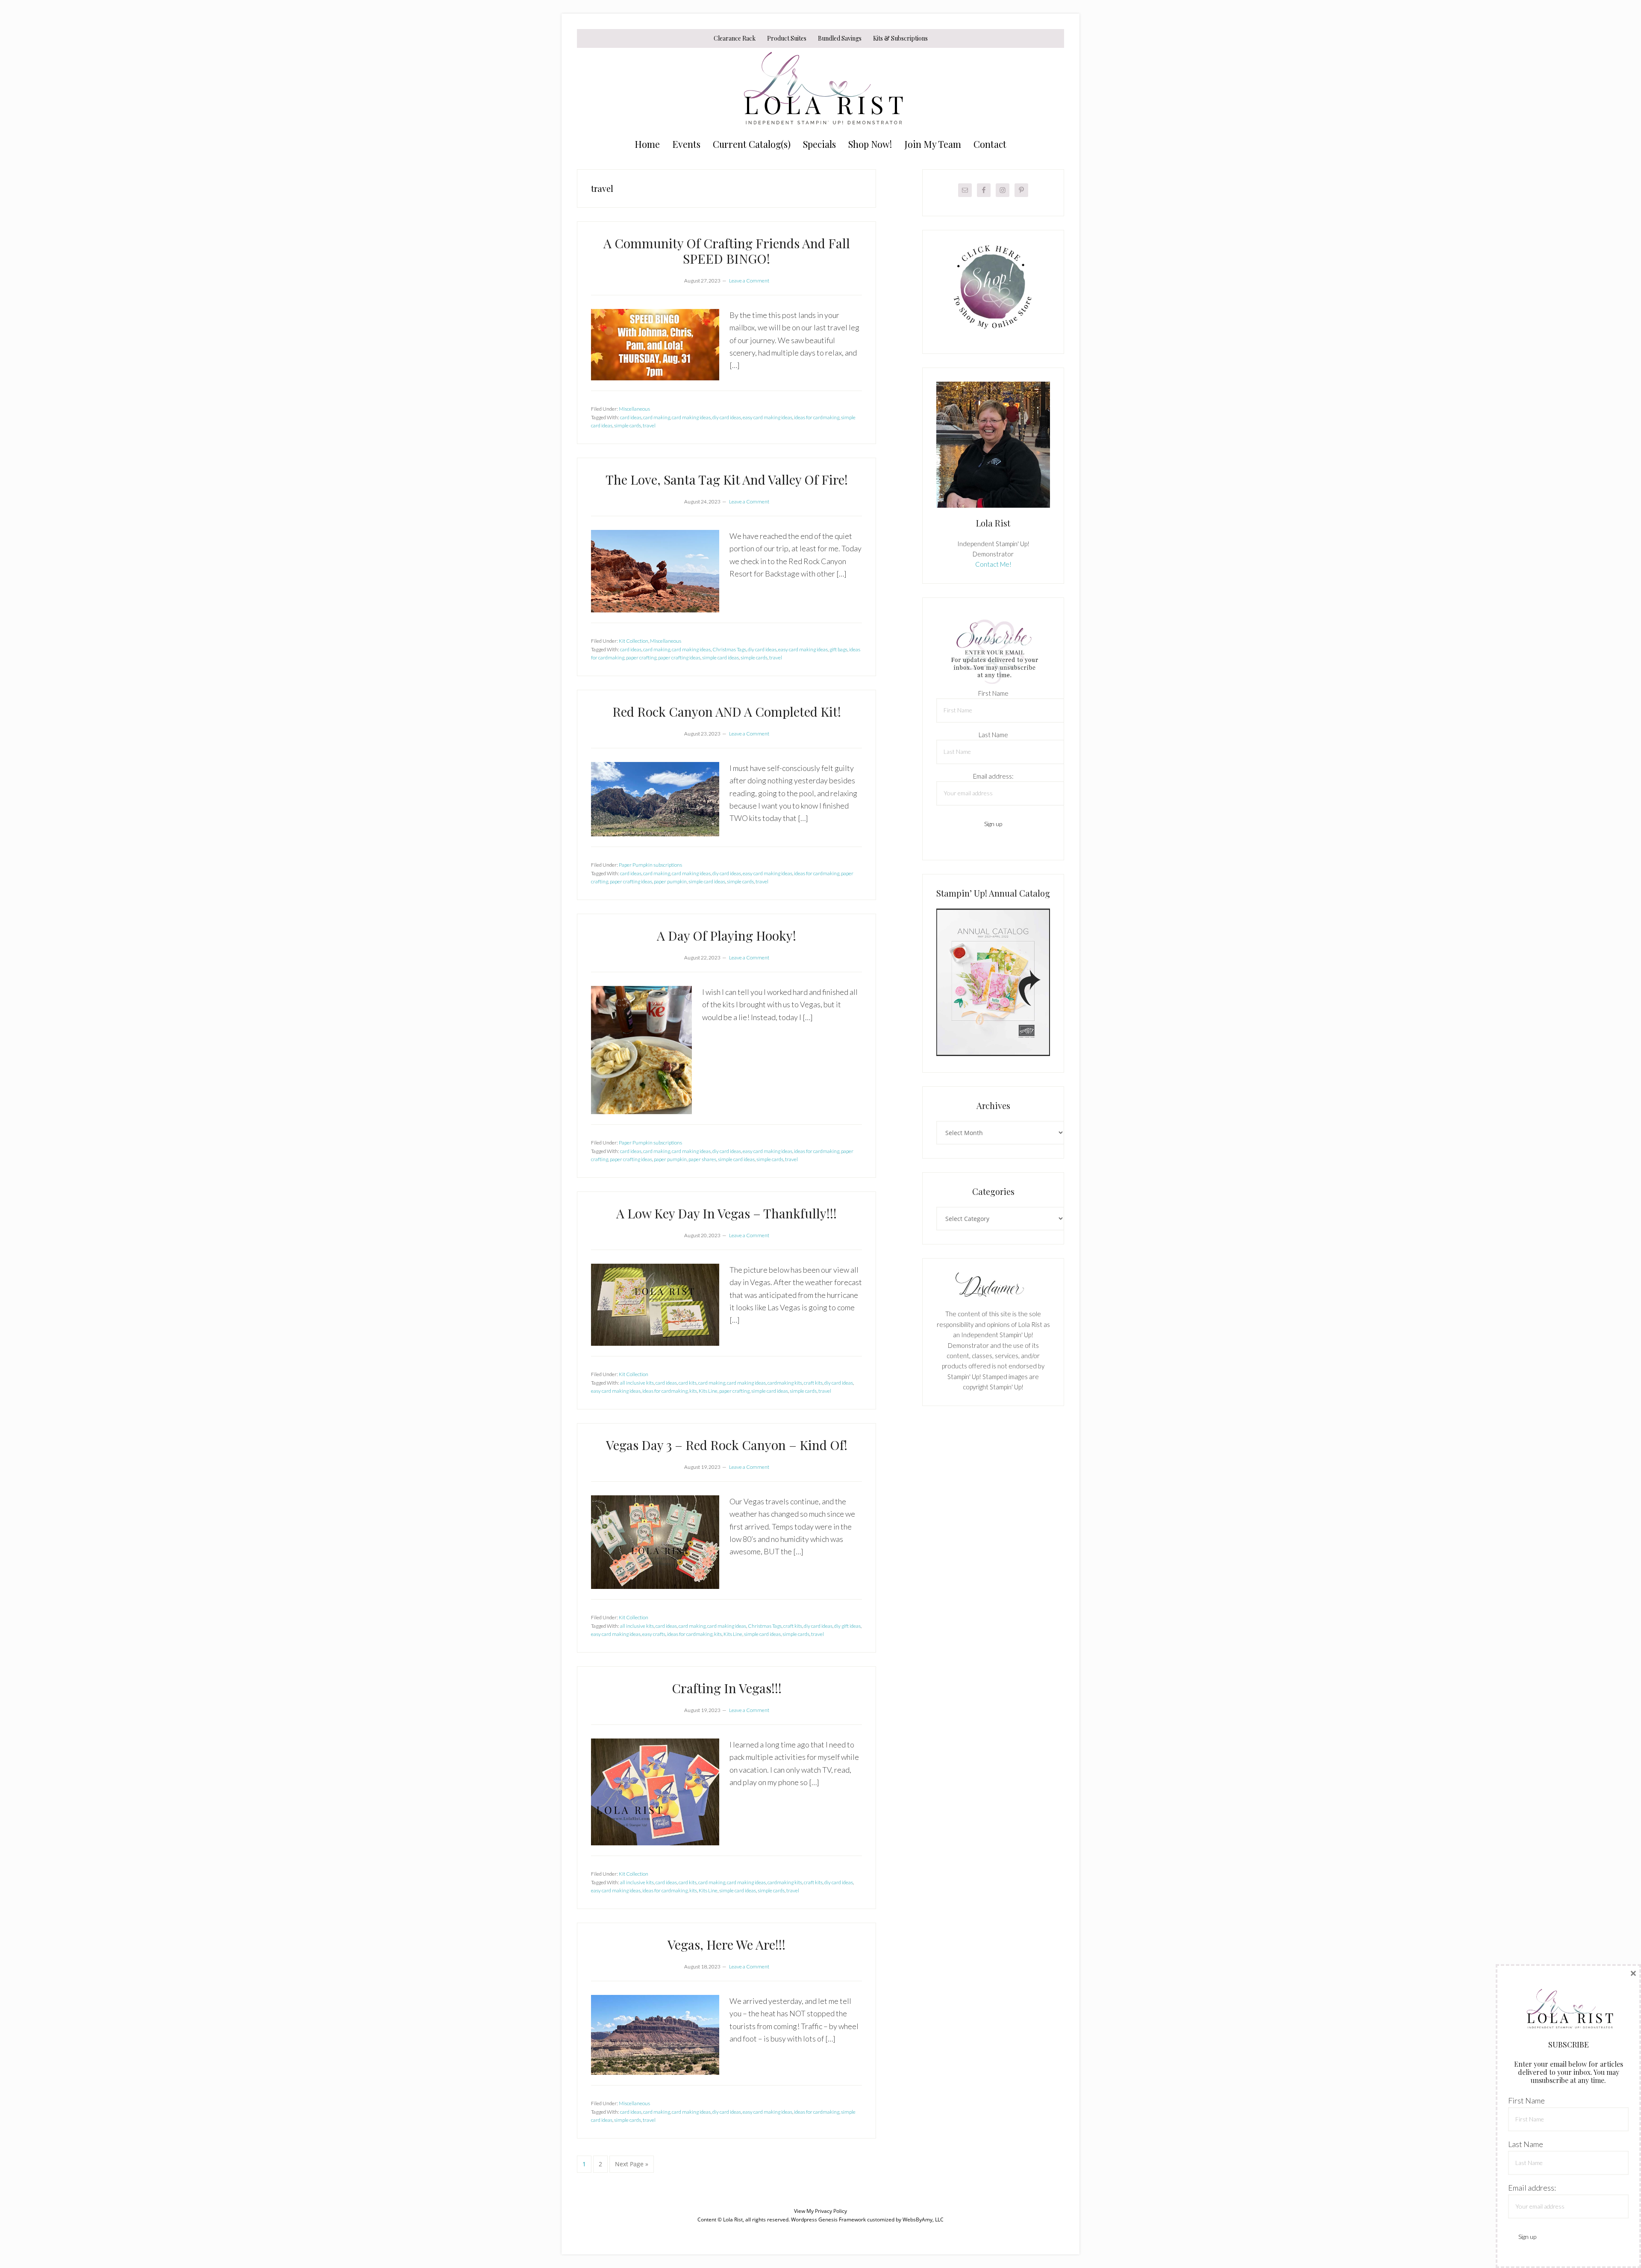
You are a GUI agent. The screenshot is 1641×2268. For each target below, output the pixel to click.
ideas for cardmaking (817, 417)
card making (657, 417)
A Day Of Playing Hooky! (726, 935)
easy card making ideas (768, 417)
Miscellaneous (634, 409)
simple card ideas (721, 657)
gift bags (838, 649)
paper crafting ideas (679, 657)
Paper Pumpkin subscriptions (650, 865)
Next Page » (631, 2166)
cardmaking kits (785, 1383)
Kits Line (708, 1391)
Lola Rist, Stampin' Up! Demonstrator (820, 91)
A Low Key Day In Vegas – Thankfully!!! (726, 1213)
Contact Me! (993, 564)
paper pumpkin (670, 881)
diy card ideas (727, 417)
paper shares (702, 1159)
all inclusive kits (637, 1383)
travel (649, 425)
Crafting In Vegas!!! (727, 1688)
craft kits (813, 1383)
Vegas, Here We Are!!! (726, 1944)
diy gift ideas (847, 1626)
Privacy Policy (831, 2211)
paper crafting (641, 657)
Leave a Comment (749, 281)
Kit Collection (634, 641)
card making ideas (691, 417)
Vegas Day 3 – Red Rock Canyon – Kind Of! (727, 1445)
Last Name (993, 735)
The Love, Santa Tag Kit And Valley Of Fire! (727, 479)
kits (693, 1391)
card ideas (631, 417)
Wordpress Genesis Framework (828, 2219)
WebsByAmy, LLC (923, 2219)
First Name (993, 693)
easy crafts (654, 1634)
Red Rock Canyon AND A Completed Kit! (727, 712)
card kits (688, 1383)
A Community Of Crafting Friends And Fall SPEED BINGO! (727, 251)
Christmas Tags (729, 649)
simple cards (628, 425)
